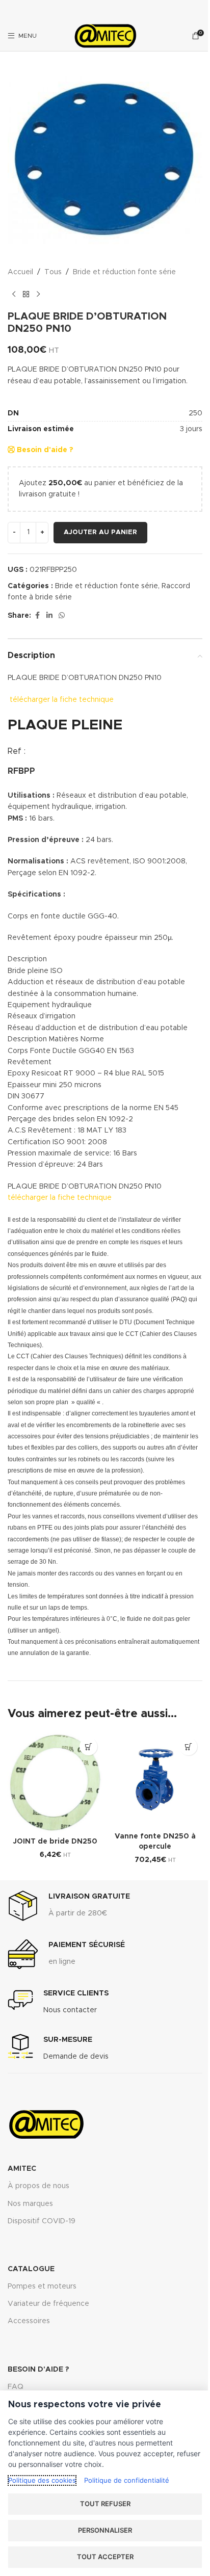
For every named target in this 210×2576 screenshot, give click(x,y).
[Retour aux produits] (26, 294)
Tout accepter (105, 2557)
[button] (88, 1746)
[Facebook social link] (37, 616)
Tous (53, 272)
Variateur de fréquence (48, 2304)
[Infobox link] (69, 1906)
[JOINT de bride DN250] (55, 1782)
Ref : (17, 751)
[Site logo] (105, 36)
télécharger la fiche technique (62, 700)
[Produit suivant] (38, 294)
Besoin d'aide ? (44, 450)
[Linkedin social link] (49, 616)
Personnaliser (105, 2530)
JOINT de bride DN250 (55, 1842)
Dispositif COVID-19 (42, 2221)
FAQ (16, 2387)
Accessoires (29, 2321)
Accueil (20, 272)
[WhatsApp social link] (62, 616)
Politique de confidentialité (127, 2480)
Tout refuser (105, 2504)
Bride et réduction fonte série (124, 272)
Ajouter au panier (100, 532)
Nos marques (30, 2204)
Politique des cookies (42, 2480)
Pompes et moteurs (42, 2286)
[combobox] (105, 375)
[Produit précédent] (14, 294)
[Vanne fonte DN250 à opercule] (155, 1780)
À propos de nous (38, 2186)
